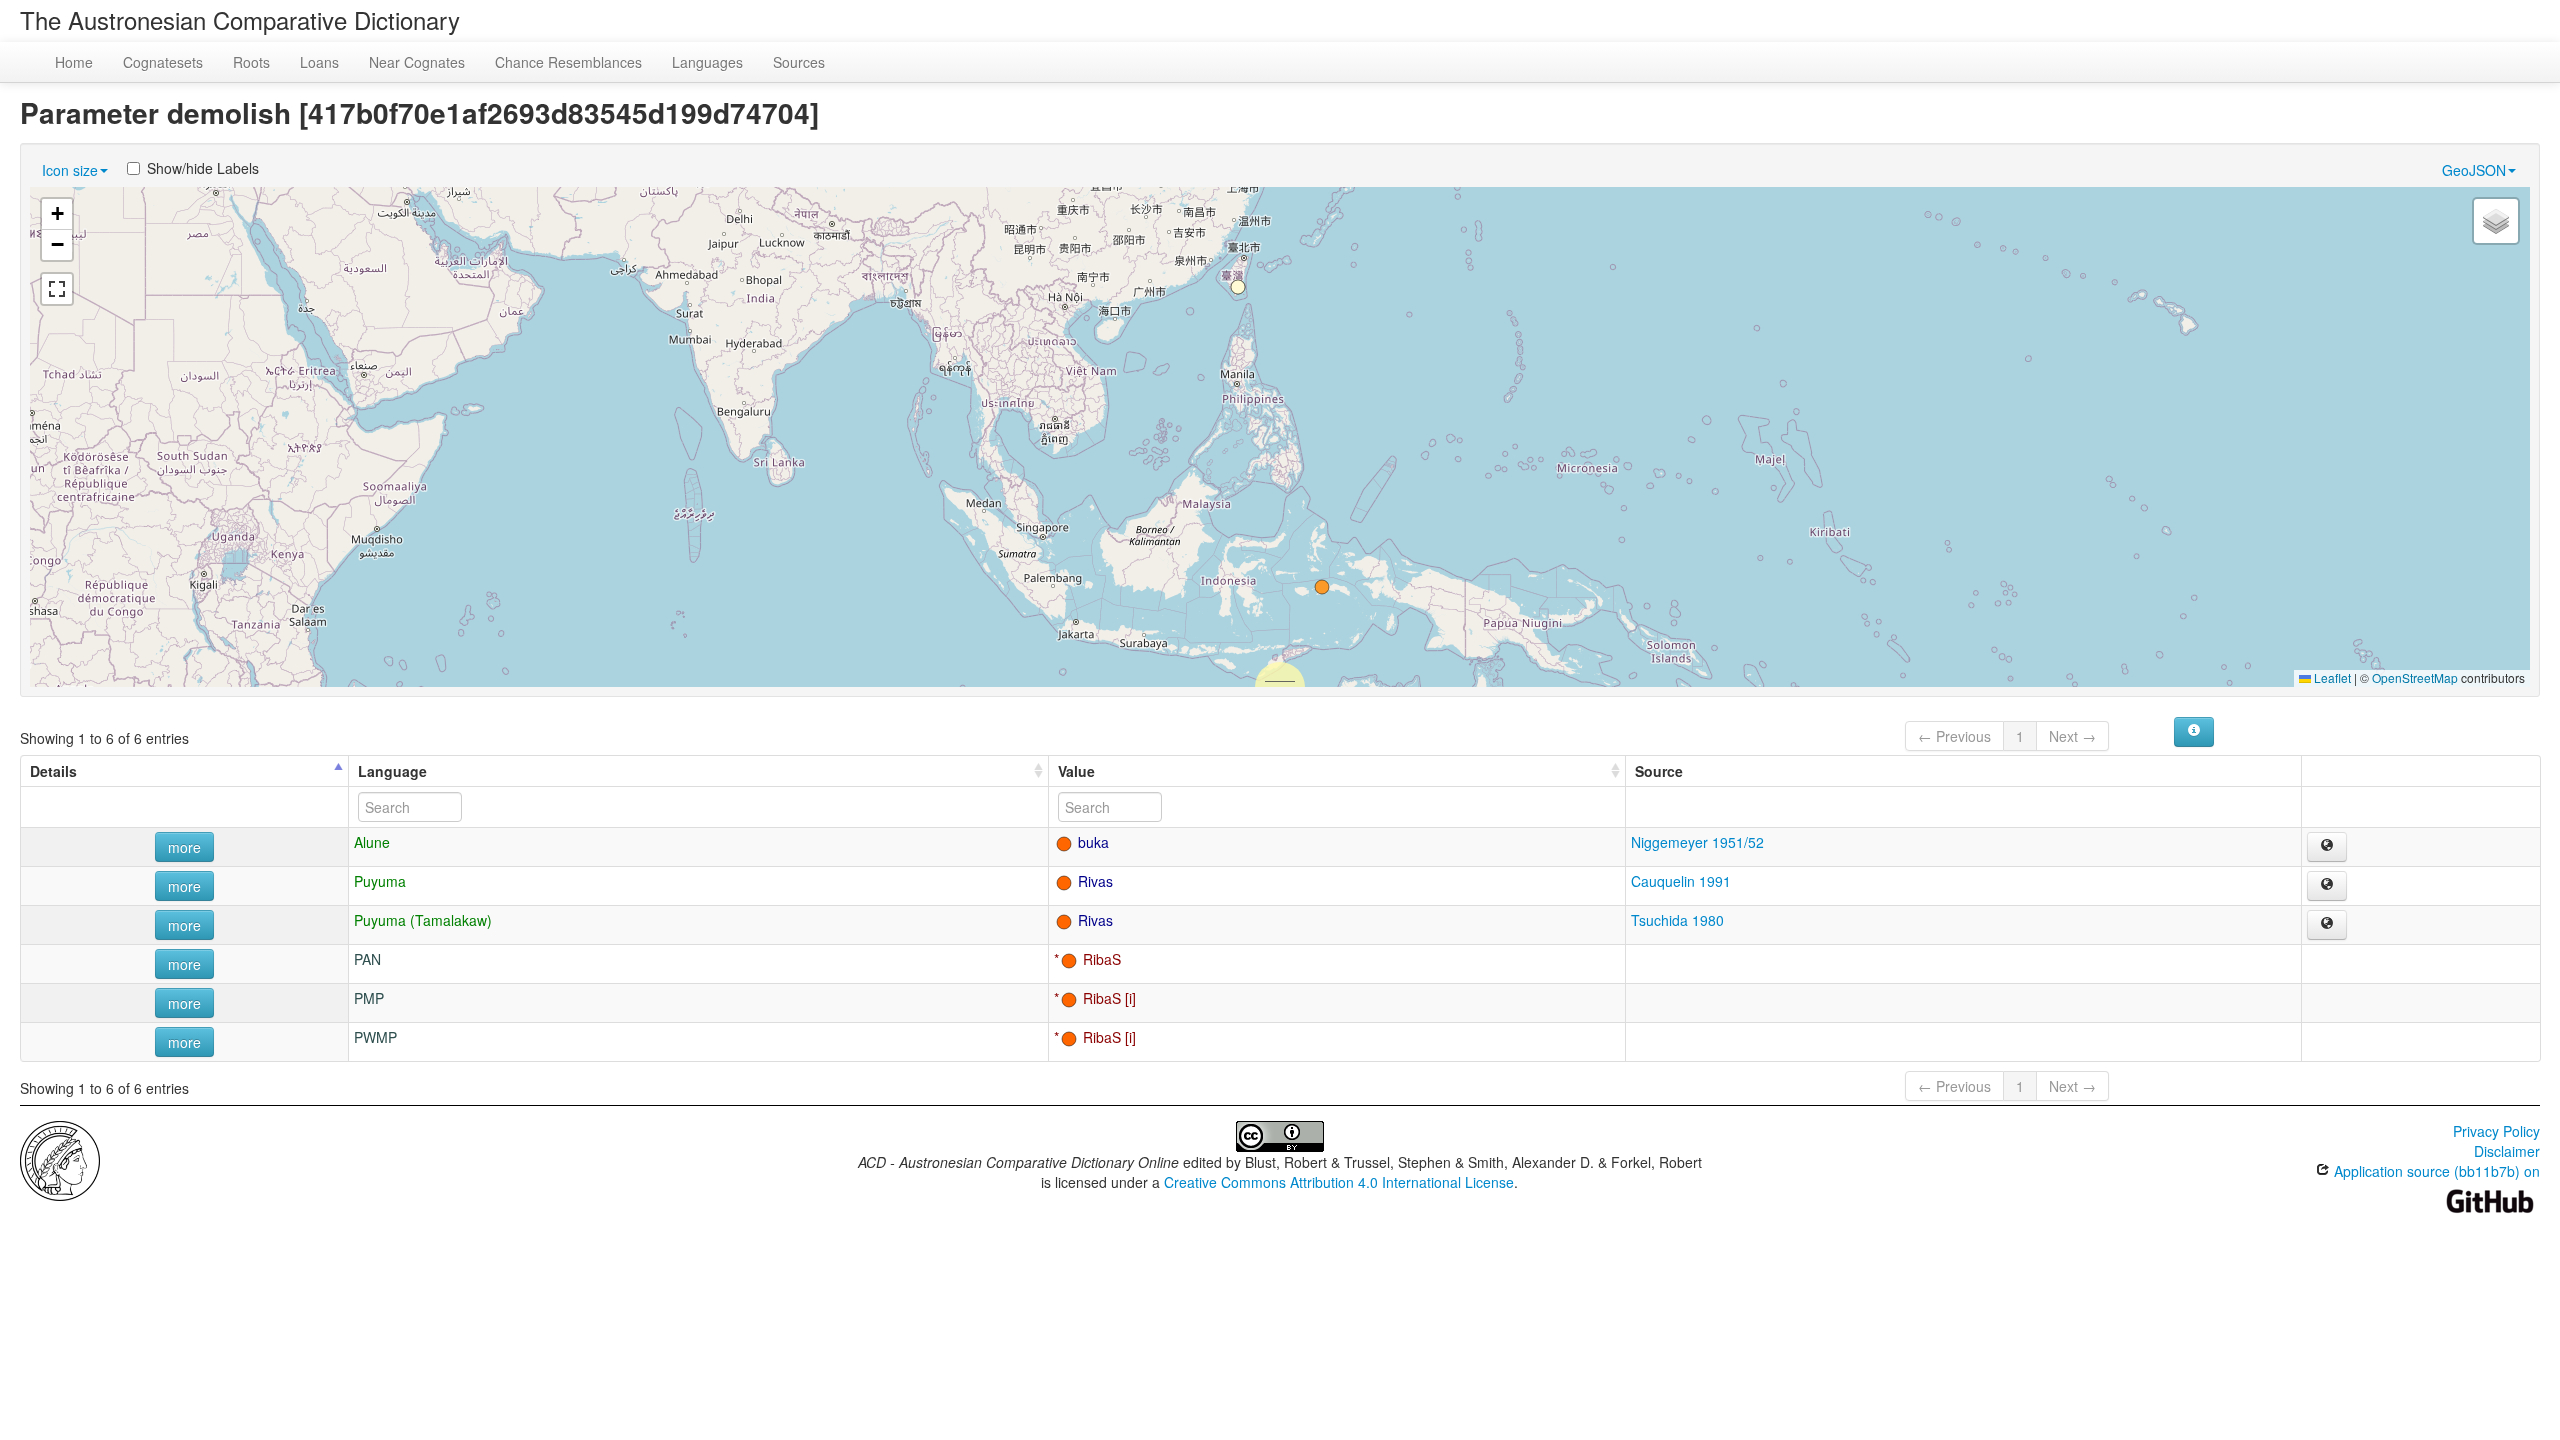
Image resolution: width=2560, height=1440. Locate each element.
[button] (1322, 587)
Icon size (70, 170)
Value (1076, 771)
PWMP (375, 1037)
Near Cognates (417, 62)
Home (74, 62)
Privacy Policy (2496, 1131)
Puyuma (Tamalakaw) (423, 920)
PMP (369, 998)
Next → (2072, 736)
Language (392, 771)
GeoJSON (2474, 170)
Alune (372, 842)
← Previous (1954, 736)
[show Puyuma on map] (2327, 886)
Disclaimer (2507, 1151)
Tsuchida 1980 (1677, 920)
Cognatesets (163, 62)
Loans (319, 62)
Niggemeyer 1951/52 (1697, 842)
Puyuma (380, 881)
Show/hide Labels (203, 168)
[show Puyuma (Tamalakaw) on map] (2327, 925)
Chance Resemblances (568, 62)
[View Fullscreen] (57, 289)
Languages (707, 62)
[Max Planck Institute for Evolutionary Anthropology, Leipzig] (60, 1159)
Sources (799, 62)
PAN (367, 959)
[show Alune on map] (2327, 847)
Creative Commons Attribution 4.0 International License (1339, 1182)
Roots (251, 62)
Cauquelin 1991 (1681, 881)
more (184, 847)
